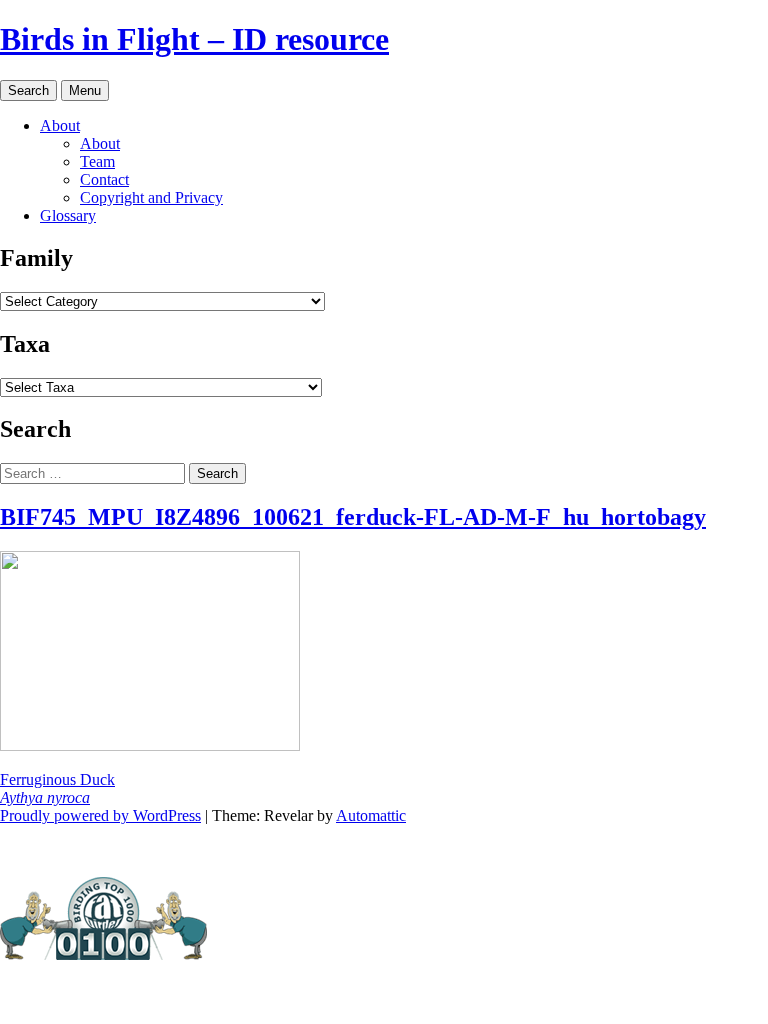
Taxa (25, 344)
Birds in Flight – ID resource (194, 39)
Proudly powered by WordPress (100, 815)
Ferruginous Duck (57, 788)
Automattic (371, 815)
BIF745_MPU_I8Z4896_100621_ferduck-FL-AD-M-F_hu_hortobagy (353, 517)
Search (28, 90)
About (60, 125)
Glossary (68, 215)
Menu (85, 90)
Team (97, 161)
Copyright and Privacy (151, 197)
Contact (104, 179)
